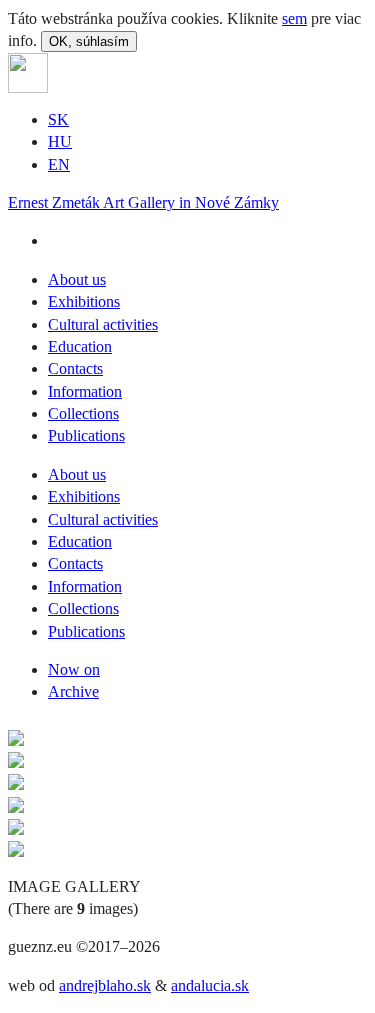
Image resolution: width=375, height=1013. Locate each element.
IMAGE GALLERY (74, 886)
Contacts (75, 368)
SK (58, 119)
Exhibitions (84, 301)
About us (77, 279)
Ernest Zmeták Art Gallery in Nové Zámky (143, 202)
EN (59, 164)
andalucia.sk (210, 985)
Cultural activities (103, 324)
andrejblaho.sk (105, 985)
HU (60, 141)
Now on (74, 669)
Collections (83, 413)
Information (85, 391)
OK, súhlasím (89, 41)
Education (80, 346)
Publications (86, 435)
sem (294, 18)
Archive (73, 691)
